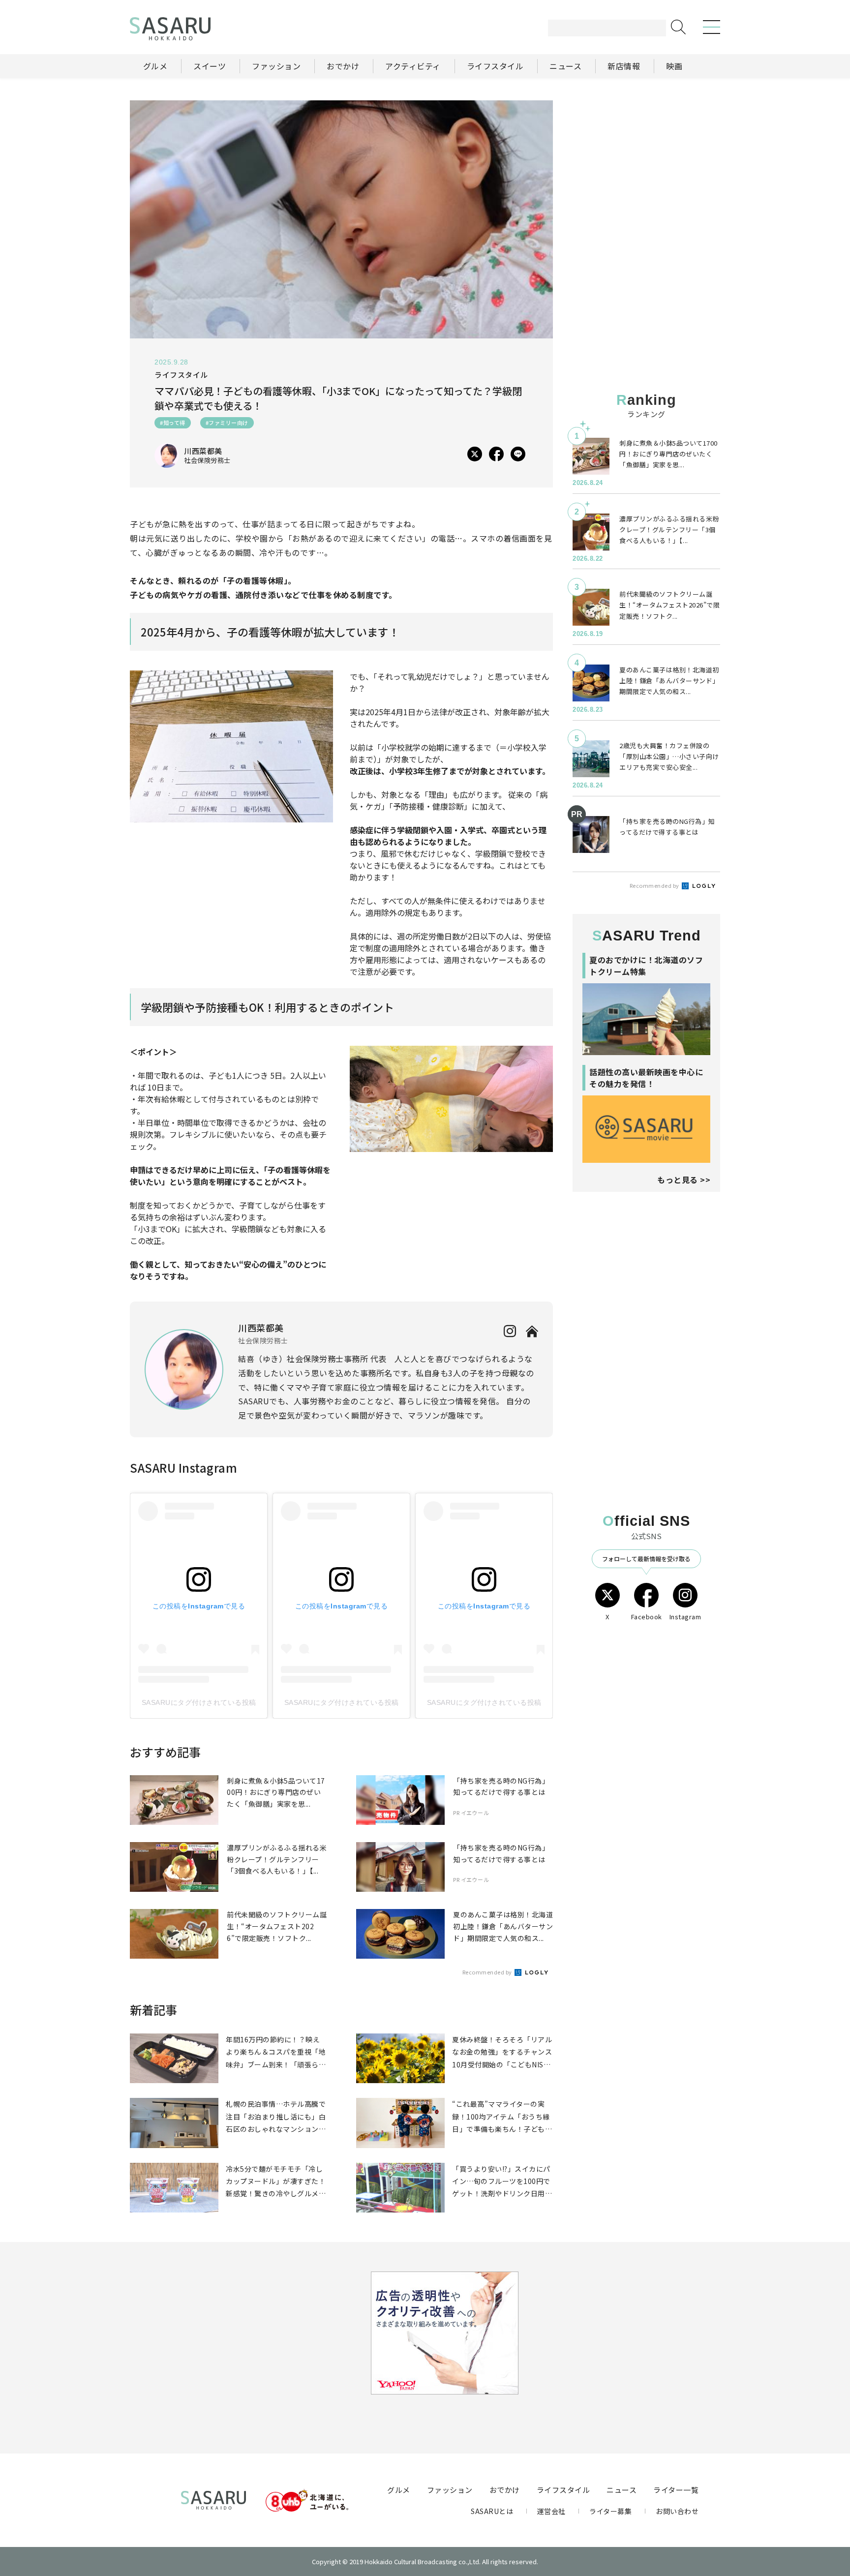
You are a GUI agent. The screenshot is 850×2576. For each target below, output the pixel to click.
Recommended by (488, 1972)
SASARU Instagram (183, 1468)
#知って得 (173, 423)
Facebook (647, 1617)
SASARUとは (492, 2511)
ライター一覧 (676, 2490)
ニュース (622, 2490)
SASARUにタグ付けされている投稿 (199, 1702)
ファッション (450, 2490)
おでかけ (505, 2490)
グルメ (399, 2490)
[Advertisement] (646, 162)
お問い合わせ (677, 2511)
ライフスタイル (563, 2490)
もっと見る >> (684, 1180)
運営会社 (551, 2511)
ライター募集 (610, 2511)
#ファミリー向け (227, 423)
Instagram (685, 1617)
